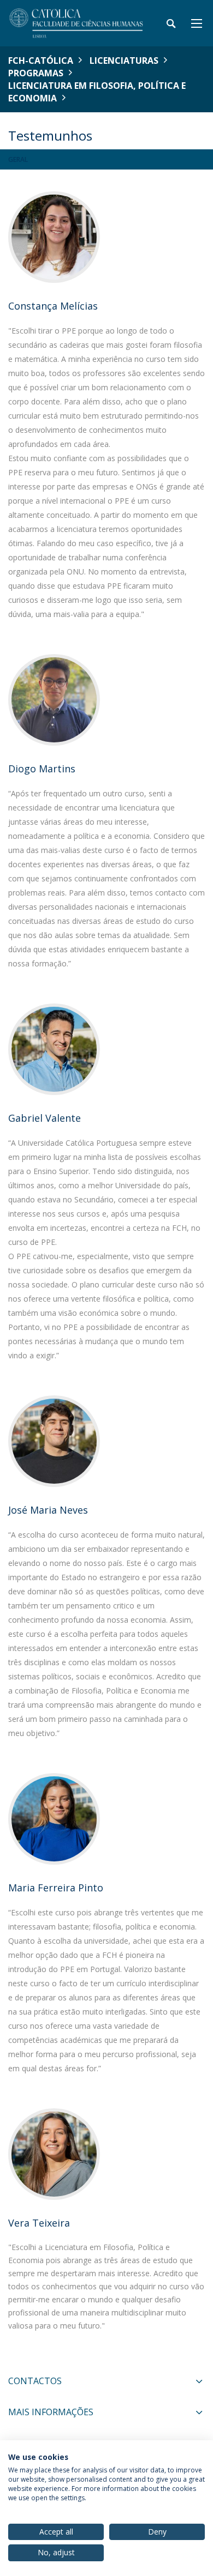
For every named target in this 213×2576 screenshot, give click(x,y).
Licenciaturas (124, 61)
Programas (36, 73)
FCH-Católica (41, 61)
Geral (18, 159)
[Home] (76, 23)
